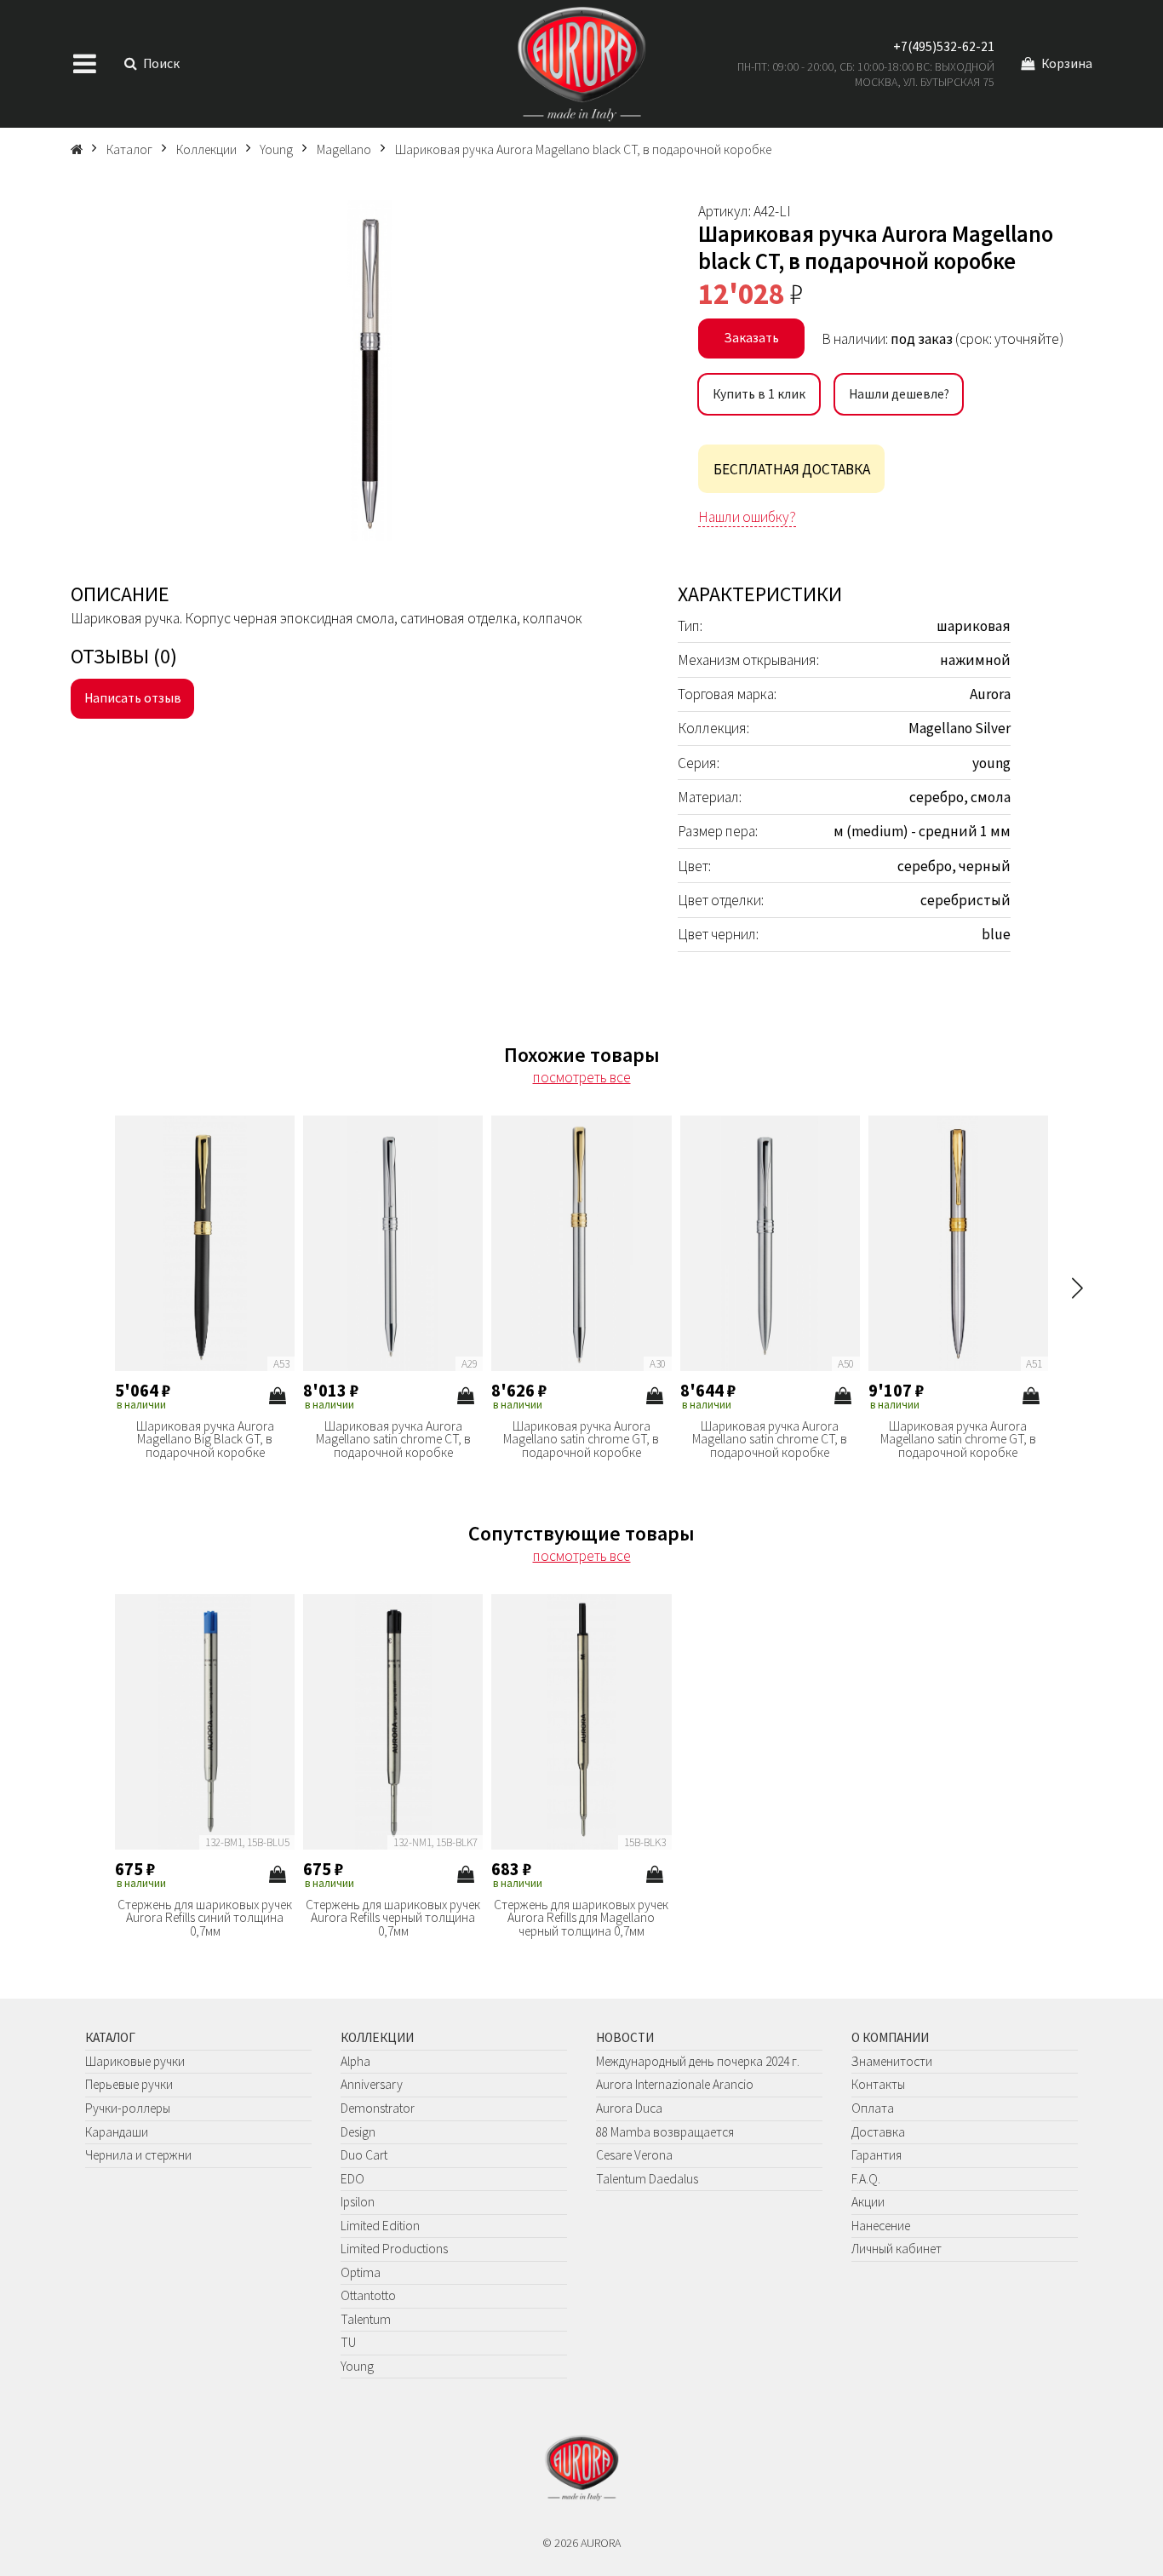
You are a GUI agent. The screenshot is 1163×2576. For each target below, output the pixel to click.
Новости (625, 2037)
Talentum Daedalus (647, 2179)
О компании (890, 2037)
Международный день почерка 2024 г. (698, 2061)
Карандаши (117, 2132)
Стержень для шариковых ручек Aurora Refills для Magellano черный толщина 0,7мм (581, 1918)
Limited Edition (380, 2226)
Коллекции (377, 2037)
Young (357, 2366)
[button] (1077, 1288)
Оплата (873, 2108)
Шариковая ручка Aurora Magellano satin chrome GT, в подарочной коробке (581, 1440)
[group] (370, 370)
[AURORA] (581, 64)
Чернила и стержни (138, 2155)
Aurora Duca (629, 2108)
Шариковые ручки (135, 2061)
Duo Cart (364, 2155)
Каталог (110, 2037)
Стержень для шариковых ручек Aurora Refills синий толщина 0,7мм (205, 1918)
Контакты (878, 2084)
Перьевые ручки (129, 2084)
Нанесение (881, 2226)
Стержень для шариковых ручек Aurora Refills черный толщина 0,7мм (393, 1918)
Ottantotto (368, 2295)
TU (348, 2342)
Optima (361, 2272)
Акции (868, 2202)
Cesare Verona (634, 2155)
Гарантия (877, 2155)
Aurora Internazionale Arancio (675, 2084)
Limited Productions (394, 2249)
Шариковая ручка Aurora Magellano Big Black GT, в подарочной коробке (205, 1440)
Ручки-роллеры (128, 2108)
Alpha (355, 2061)
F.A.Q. (866, 2179)
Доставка (878, 2132)
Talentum (366, 2319)
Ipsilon (358, 2202)
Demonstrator (378, 2108)
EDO (352, 2179)
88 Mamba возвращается (665, 2132)
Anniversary (372, 2084)
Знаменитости (892, 2061)
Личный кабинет (897, 2249)
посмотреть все (582, 1077)
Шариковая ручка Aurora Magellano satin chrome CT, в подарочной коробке (393, 1440)
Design (358, 2132)
